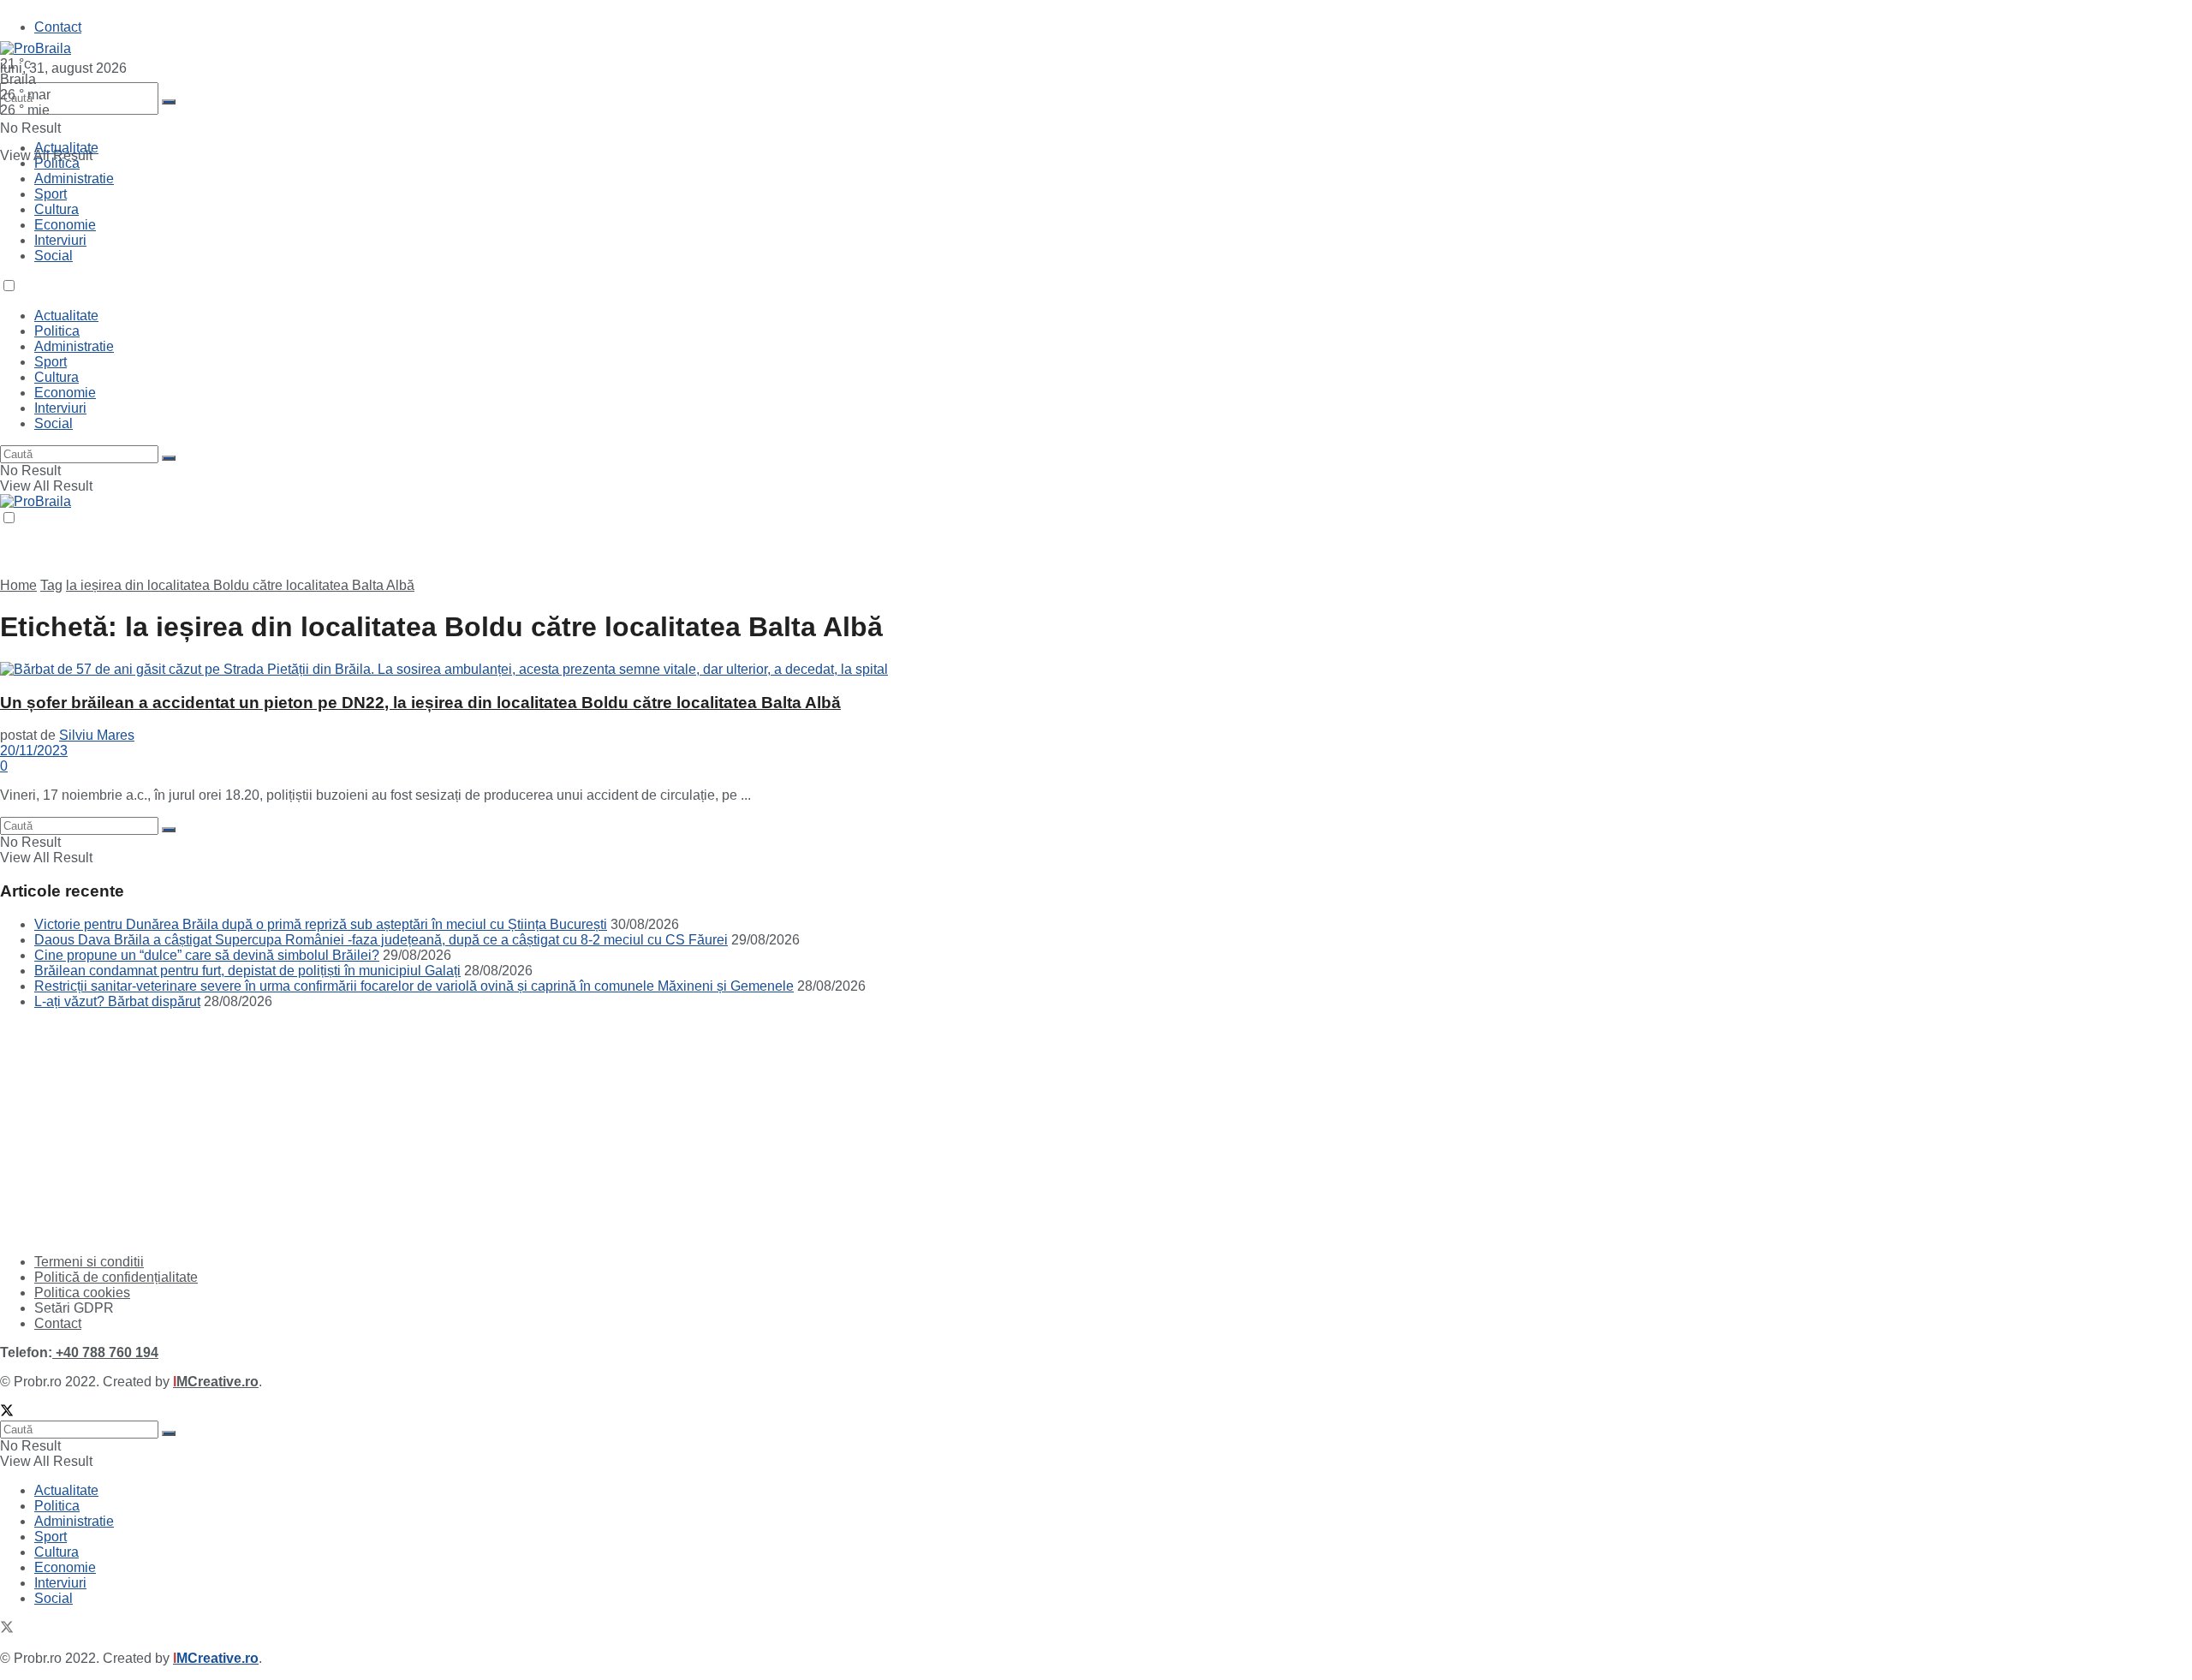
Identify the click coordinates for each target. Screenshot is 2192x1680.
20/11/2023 (34, 751)
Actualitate (66, 148)
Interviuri (60, 240)
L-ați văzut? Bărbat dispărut (117, 1001)
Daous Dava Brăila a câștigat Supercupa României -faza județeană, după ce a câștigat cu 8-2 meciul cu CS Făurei (381, 940)
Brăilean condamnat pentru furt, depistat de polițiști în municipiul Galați (247, 971)
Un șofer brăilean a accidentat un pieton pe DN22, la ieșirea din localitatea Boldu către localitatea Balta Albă (420, 703)
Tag (51, 585)
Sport (51, 194)
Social (54, 256)
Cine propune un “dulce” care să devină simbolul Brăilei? (207, 955)
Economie (65, 225)
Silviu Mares (97, 735)
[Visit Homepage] (36, 48)
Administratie (74, 179)
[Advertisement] (128, 1130)
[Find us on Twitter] (7, 1412)
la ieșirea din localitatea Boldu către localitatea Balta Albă (240, 585)
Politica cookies (82, 1293)
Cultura (57, 209)
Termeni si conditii (89, 1262)
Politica (57, 163)
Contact (58, 27)
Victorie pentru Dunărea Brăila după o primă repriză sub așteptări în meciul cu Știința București (321, 924)
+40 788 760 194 (105, 1352)
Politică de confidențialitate (116, 1277)
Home (18, 585)
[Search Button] (169, 102)
